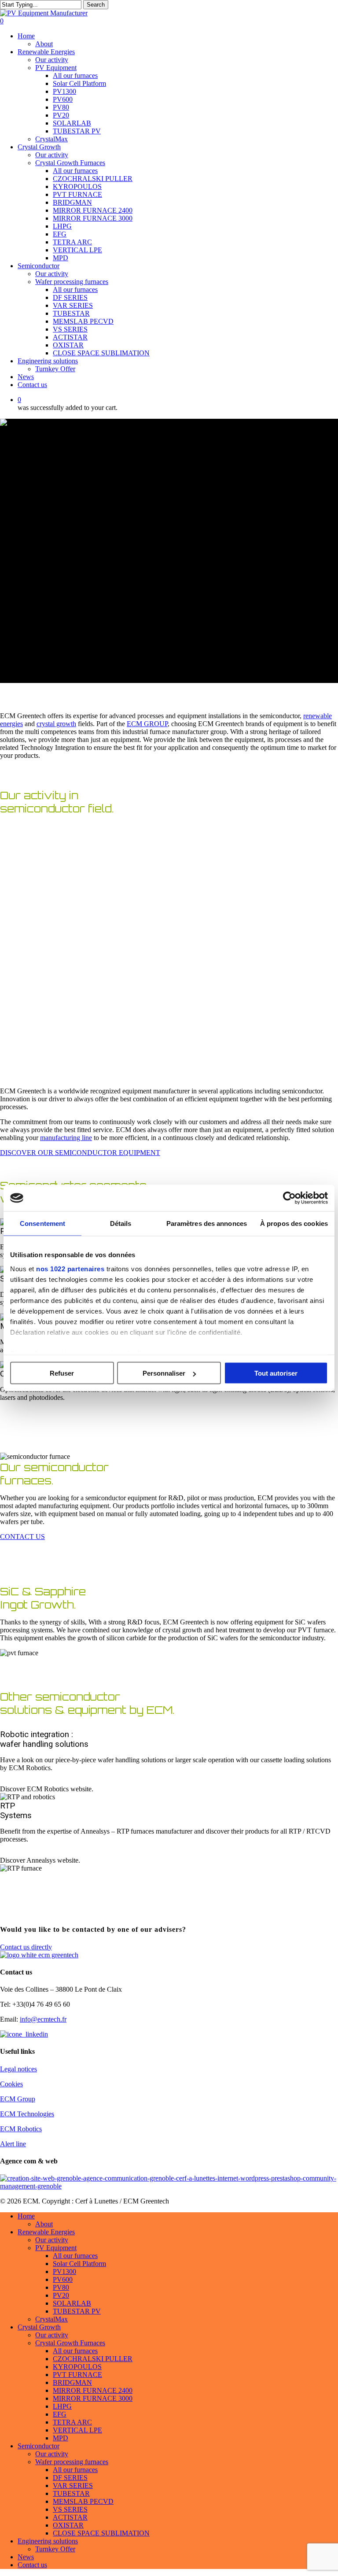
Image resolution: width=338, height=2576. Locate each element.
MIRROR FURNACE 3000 (93, 2398)
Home (26, 2216)
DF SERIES (70, 2478)
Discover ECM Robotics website (46, 1789)
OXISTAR (68, 2525)
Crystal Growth (39, 2327)
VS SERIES (70, 2509)
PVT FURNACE (77, 2375)
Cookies (11, 2084)
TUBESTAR (71, 2493)
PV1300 (64, 2272)
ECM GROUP (147, 724)
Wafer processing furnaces (72, 2462)
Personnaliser (164, 1373)
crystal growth (56, 724)
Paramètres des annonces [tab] (207, 1223)
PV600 (63, 2279)
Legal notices (18, 2069)
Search (96, 5)
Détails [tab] (121, 1223)
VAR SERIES (73, 2486)
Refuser (62, 1373)
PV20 (61, 2295)
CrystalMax (51, 2319)
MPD (61, 2438)
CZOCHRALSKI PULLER (93, 2359)
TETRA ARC (72, 2422)
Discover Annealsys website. (40, 1860)
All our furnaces (75, 2256)
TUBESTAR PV (77, 2311)
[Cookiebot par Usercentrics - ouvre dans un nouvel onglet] (289, 1198)
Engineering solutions (48, 2541)
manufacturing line (66, 1138)
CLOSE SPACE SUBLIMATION (101, 2533)
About (44, 2224)
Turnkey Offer (55, 2549)
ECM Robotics (21, 2129)
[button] (80, 1153)
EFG (60, 2414)
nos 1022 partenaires (70, 1268)
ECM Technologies (27, 2114)
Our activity (52, 2240)
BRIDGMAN (72, 2382)
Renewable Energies (46, 2232)
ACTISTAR (70, 2517)
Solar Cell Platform (79, 2264)
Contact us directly (26, 1947)
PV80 (61, 2287)
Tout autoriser (276, 1373)
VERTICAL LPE (77, 2430)
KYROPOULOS (77, 2367)
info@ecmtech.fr (43, 2019)
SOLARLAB (72, 2303)
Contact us (32, 2565)
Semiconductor (39, 2446)
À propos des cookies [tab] (294, 1223)
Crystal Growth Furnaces (70, 2343)
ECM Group (18, 2099)
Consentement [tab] (42, 1223)
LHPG (62, 2406)
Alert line (13, 2144)
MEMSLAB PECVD (83, 2501)
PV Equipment (56, 2248)
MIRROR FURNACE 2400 (93, 2390)
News (26, 2557)
